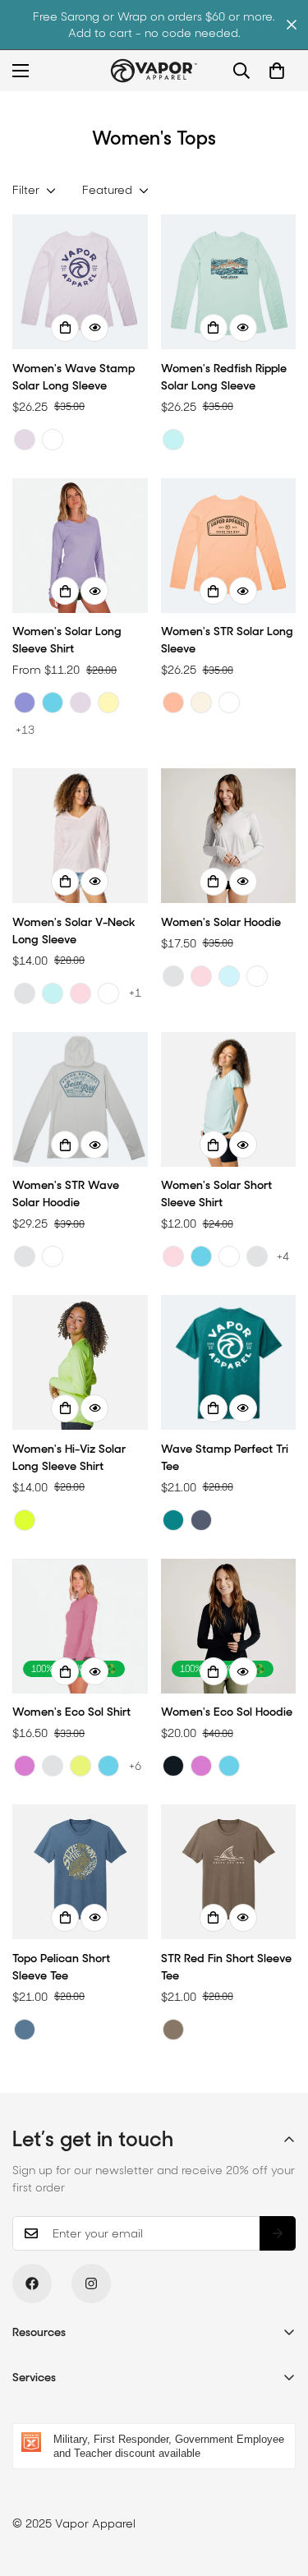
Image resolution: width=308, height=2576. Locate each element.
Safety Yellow (25, 1520)
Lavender (25, 440)
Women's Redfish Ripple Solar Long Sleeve (224, 377)
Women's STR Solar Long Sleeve (227, 640)
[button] (277, 71)
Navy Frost (201, 1520)
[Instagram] (91, 2283)
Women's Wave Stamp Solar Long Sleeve (74, 377)
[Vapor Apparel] (154, 71)
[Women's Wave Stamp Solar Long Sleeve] (80, 282)
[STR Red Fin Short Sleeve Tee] (229, 1872)
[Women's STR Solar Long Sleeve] (229, 546)
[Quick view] (94, 328)
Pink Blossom (80, 993)
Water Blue (53, 703)
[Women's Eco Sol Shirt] (80, 1626)
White (53, 440)
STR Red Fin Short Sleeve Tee (226, 1967)
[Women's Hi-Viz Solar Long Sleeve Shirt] (80, 1362)
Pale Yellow (108, 703)
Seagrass (173, 440)
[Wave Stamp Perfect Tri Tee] (229, 1362)
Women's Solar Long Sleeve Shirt (67, 640)
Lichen (80, 1766)
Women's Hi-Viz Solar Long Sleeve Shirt (69, 1457)
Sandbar (201, 703)
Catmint (25, 703)
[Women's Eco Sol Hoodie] (229, 1626)
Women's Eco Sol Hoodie (227, 1712)
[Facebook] (32, 2283)
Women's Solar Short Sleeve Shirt (216, 1194)
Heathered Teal (173, 1520)
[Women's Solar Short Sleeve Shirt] (229, 1099)
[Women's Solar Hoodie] (229, 836)
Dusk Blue (25, 2030)
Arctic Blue (229, 976)
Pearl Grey (25, 993)
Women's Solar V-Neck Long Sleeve (74, 931)
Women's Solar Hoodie (221, 922)
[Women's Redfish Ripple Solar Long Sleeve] (229, 282)
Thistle (25, 1766)
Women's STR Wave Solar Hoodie (66, 1194)
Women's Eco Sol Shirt (71, 1712)
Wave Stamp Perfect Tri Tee (225, 1457)
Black (173, 1766)
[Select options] (65, 328)
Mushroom (173, 2030)
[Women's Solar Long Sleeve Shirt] (80, 546)
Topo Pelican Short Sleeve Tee (61, 1967)
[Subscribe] (278, 2233)
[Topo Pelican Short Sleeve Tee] (80, 1872)
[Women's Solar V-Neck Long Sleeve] (80, 836)
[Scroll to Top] (278, 2489)
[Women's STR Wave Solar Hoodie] (80, 1099)
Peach (173, 703)
